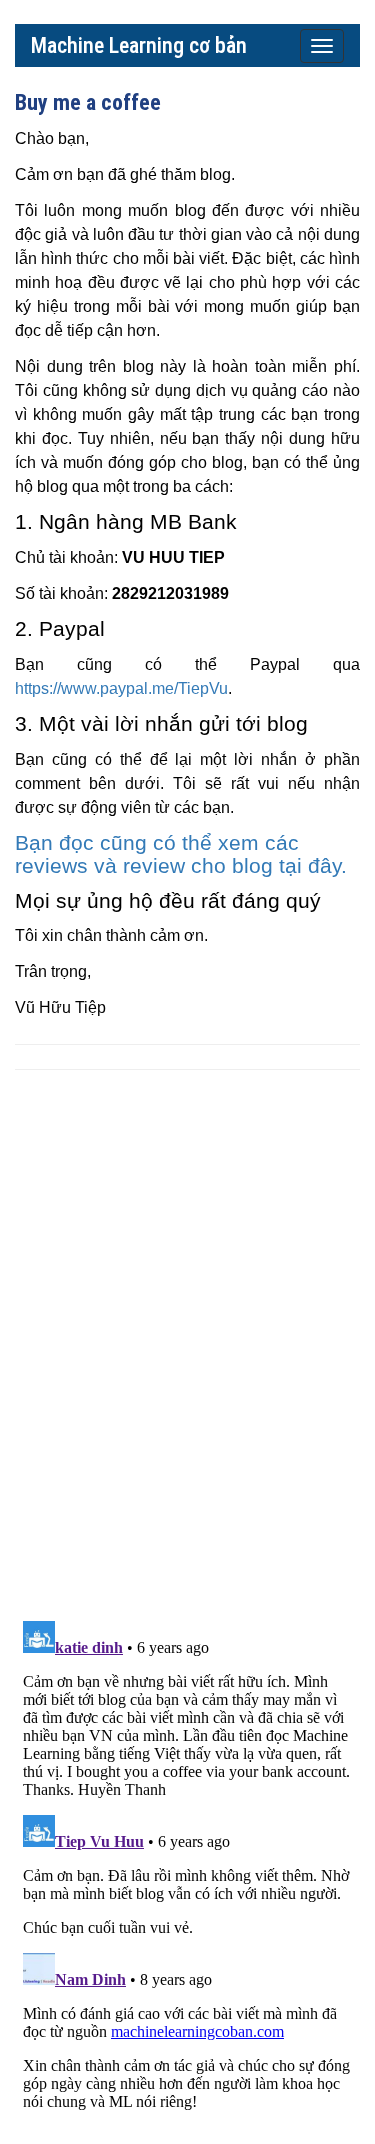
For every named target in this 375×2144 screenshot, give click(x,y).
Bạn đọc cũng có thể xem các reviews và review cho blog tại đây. (181, 854)
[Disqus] (187, 1344)
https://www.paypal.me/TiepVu (121, 688)
